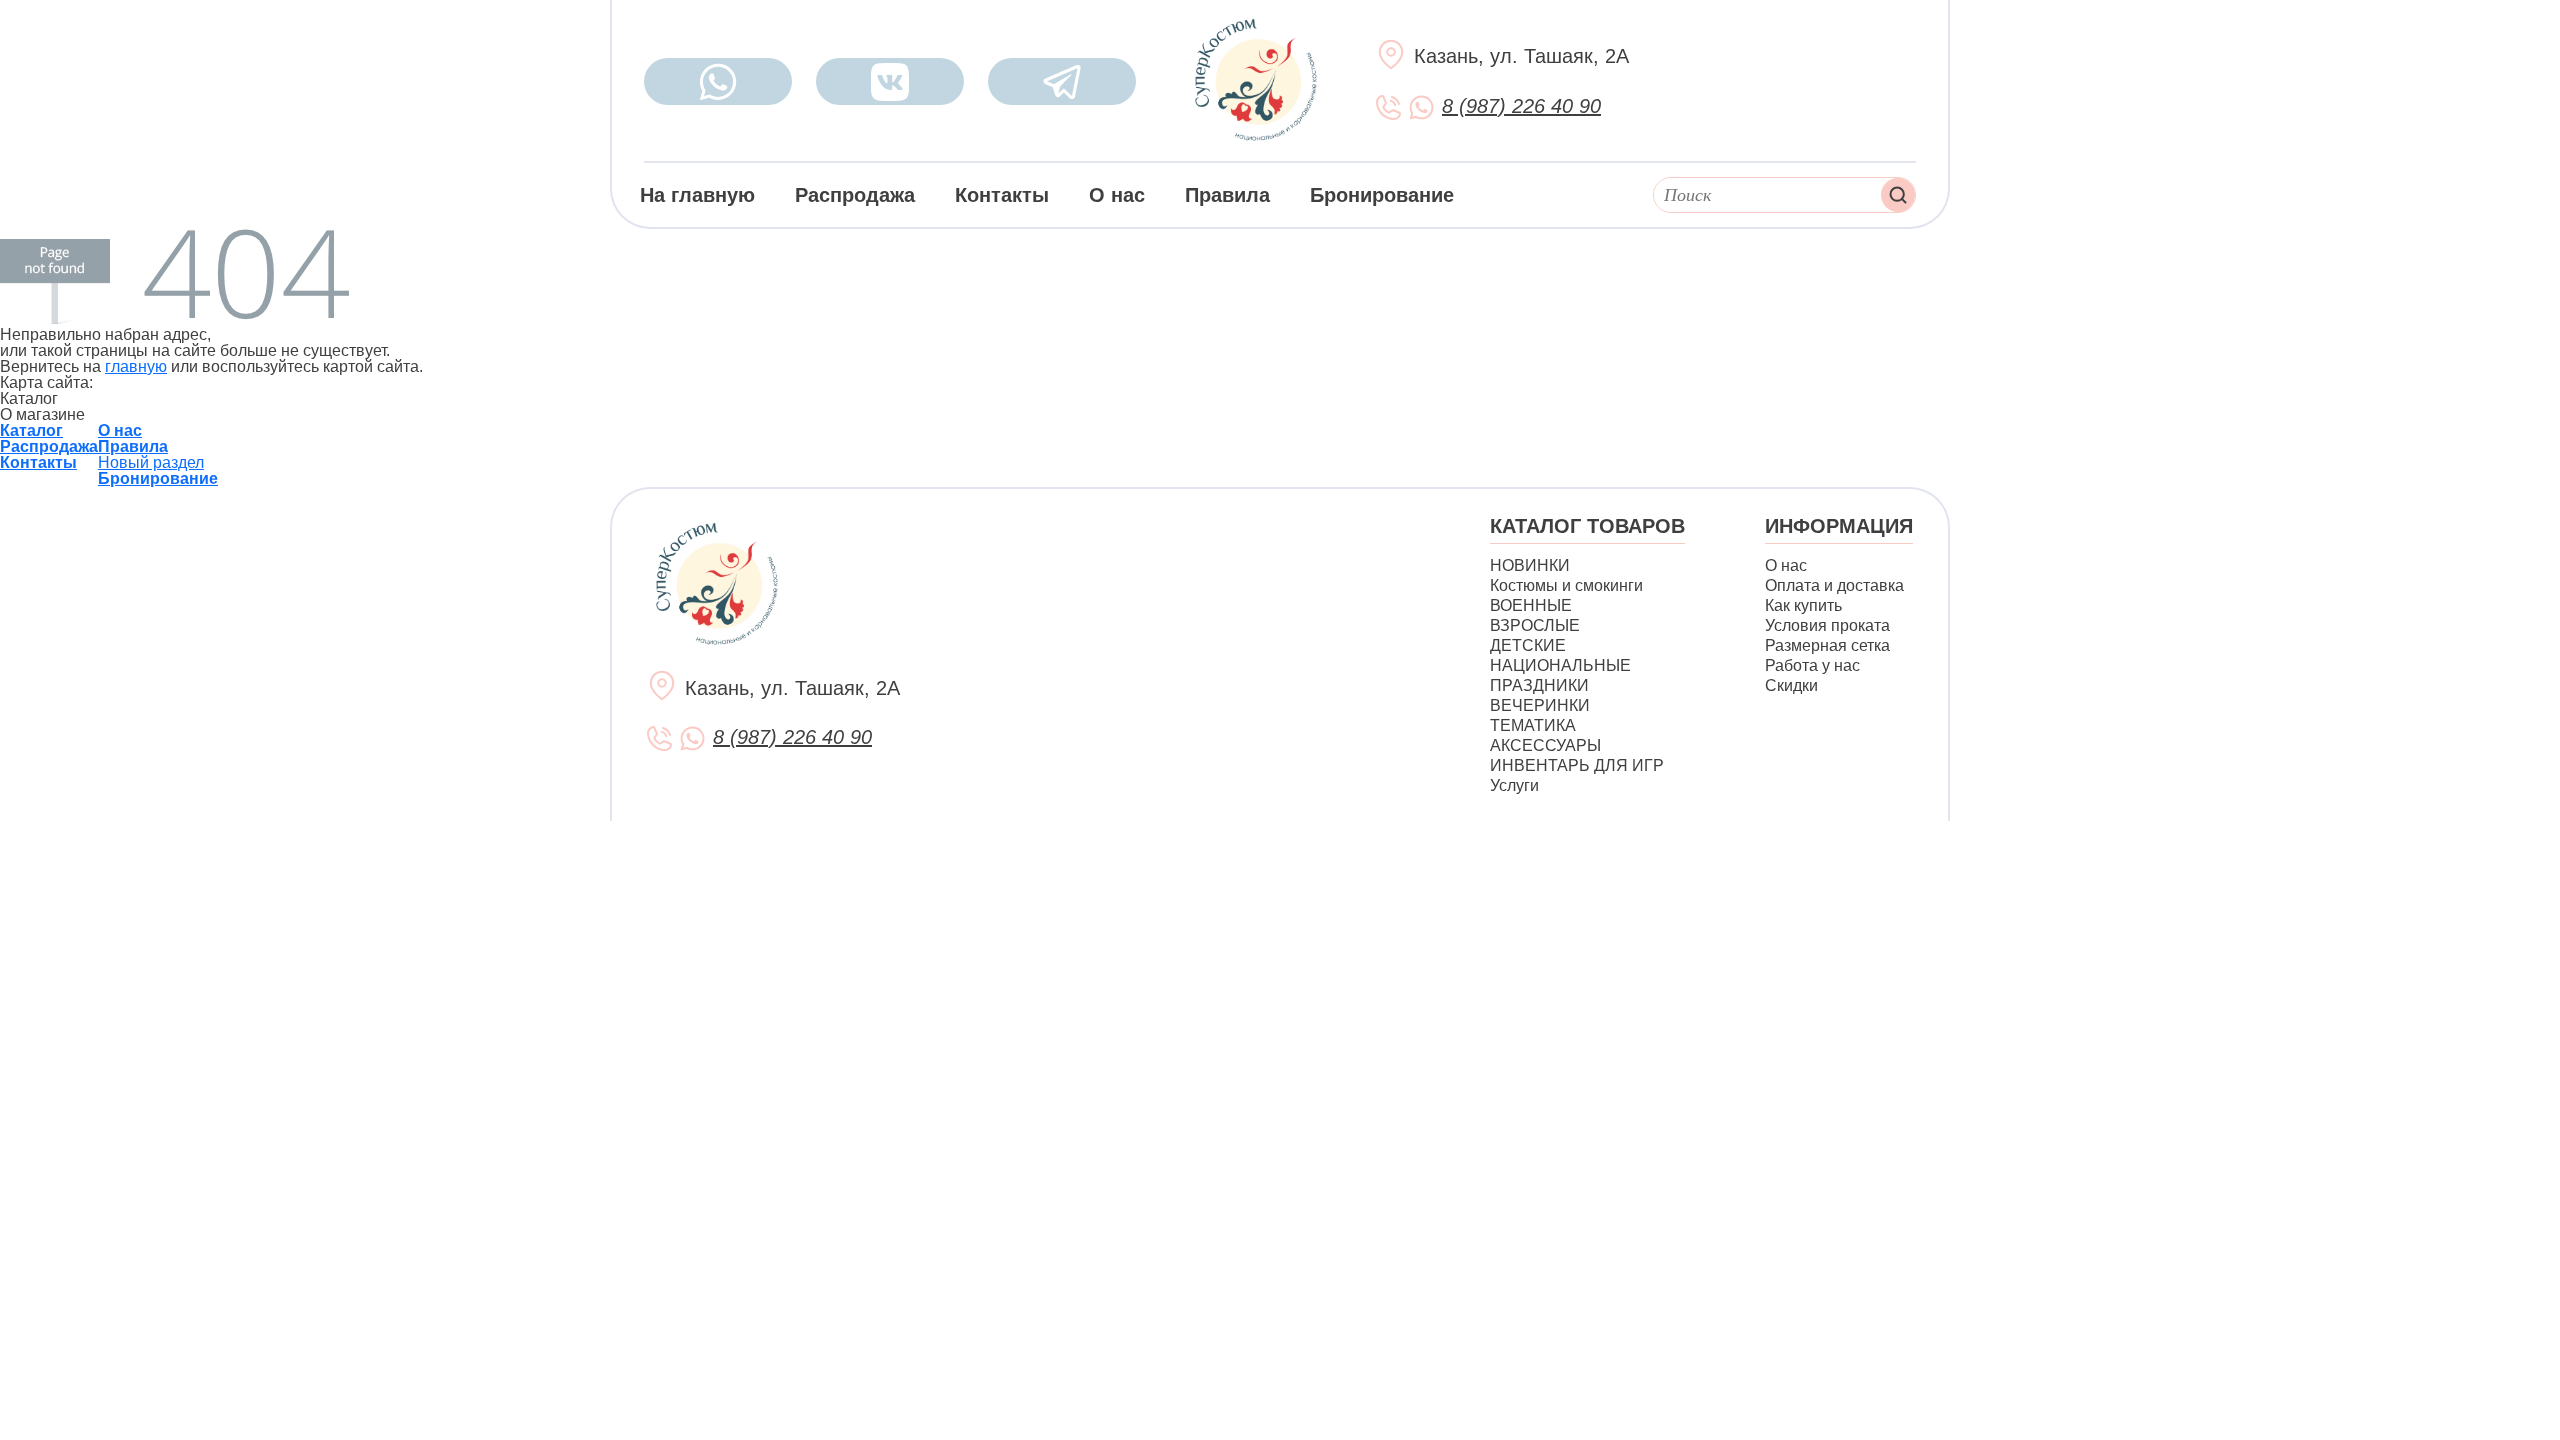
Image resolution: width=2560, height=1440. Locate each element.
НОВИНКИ (1530, 565)
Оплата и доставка (1834, 585)
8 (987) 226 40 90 (1521, 106)
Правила (1227, 195)
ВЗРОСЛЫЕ (1535, 625)
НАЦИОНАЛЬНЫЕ (1560, 665)
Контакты (1002, 195)
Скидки (1791, 685)
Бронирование (1382, 195)
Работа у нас (1812, 665)
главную (136, 366)
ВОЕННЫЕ (1531, 605)
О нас (1117, 195)
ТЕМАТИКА (1533, 725)
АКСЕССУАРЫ (1545, 745)
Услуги (1514, 785)
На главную (697, 195)
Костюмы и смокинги (1566, 585)
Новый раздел (151, 462)
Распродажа (855, 195)
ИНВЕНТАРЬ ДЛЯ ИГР (1577, 765)
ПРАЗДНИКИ (1539, 685)
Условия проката (1827, 625)
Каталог (31, 430)
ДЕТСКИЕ (1528, 645)
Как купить (1803, 605)
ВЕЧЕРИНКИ (1540, 705)
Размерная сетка (1827, 645)
